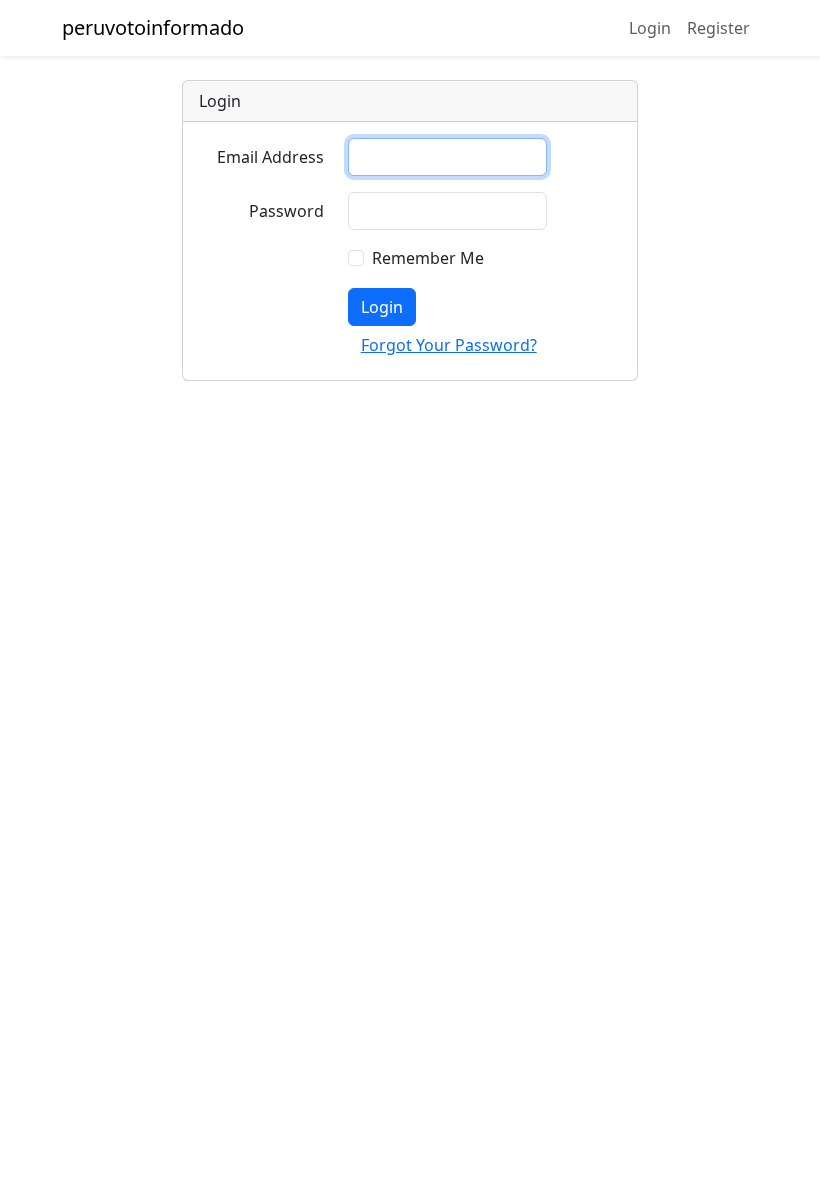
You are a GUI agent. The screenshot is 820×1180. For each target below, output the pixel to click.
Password (286, 211)
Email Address (270, 157)
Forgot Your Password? (449, 345)
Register (718, 28)
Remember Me (428, 258)
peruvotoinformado (153, 27)
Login (650, 28)
